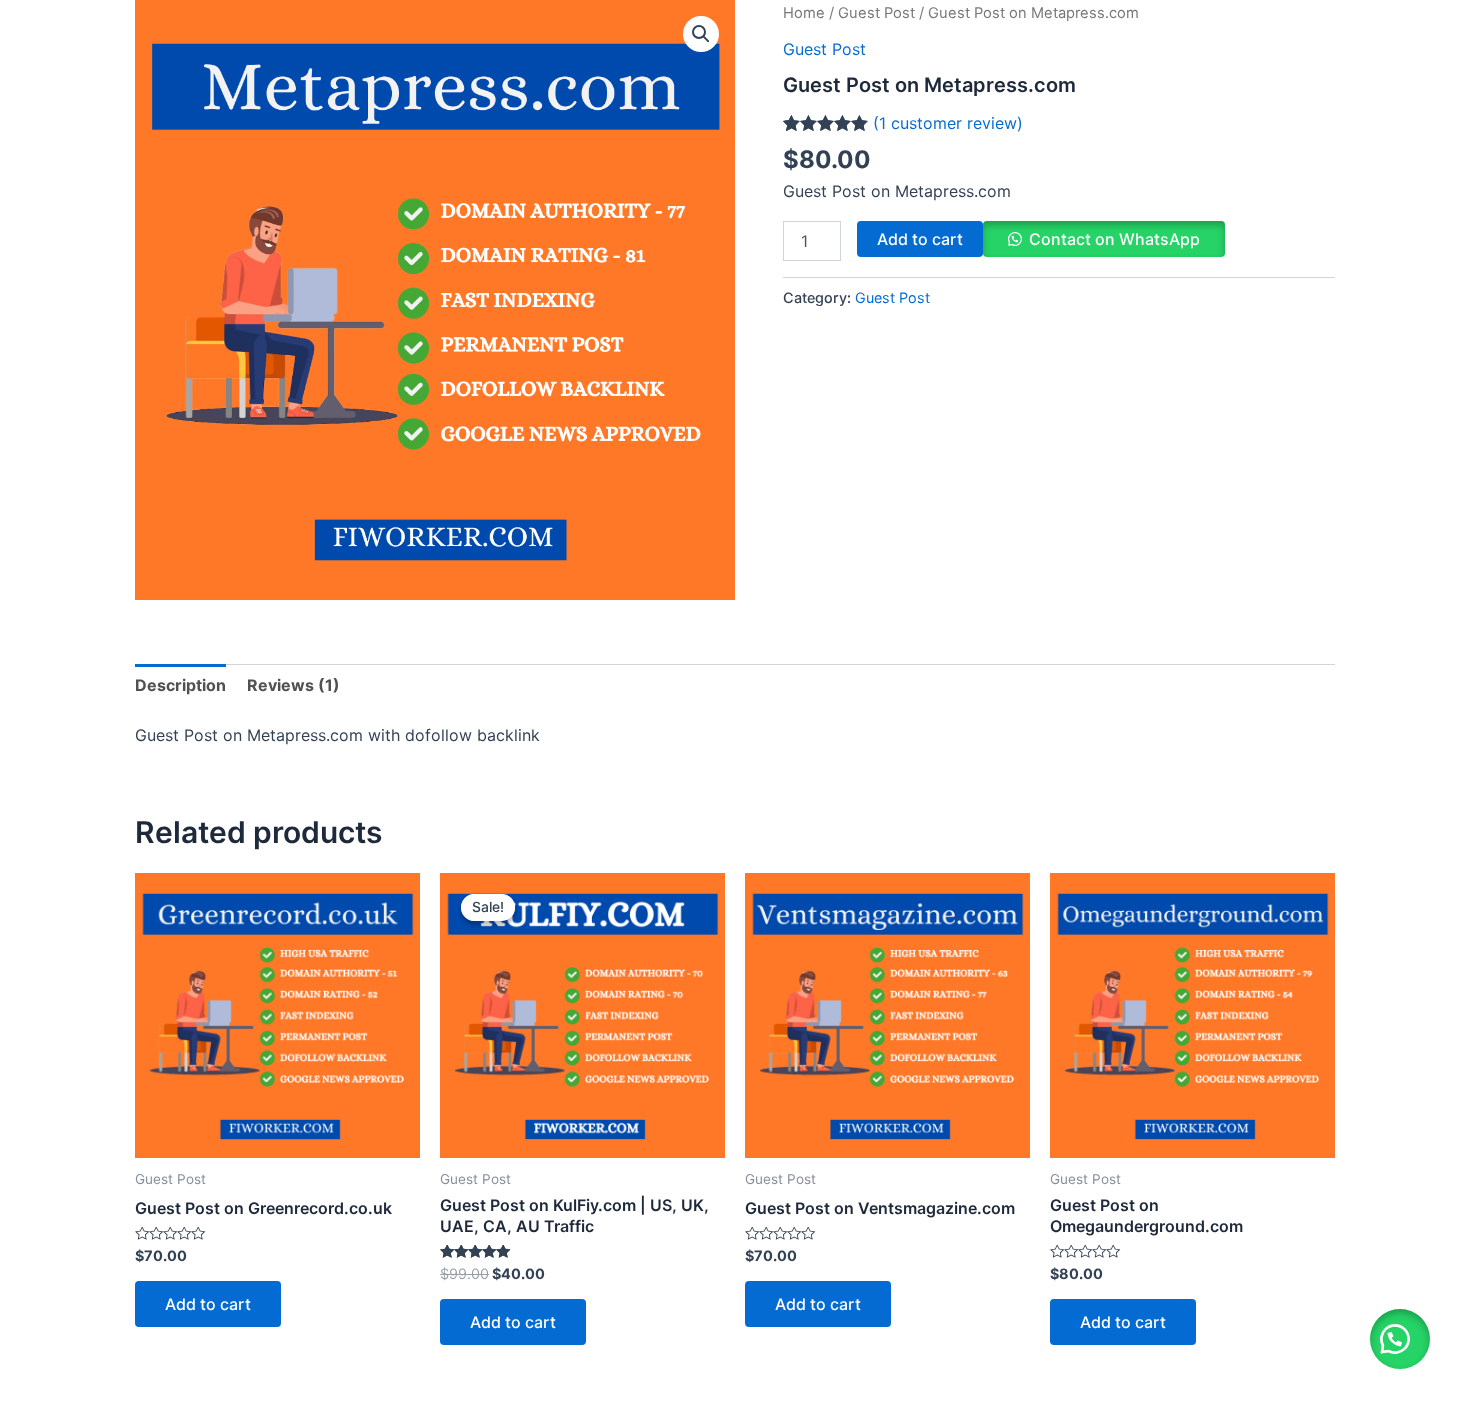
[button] (1400, 1339)
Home (804, 13)
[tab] (180, 685)
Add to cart (920, 239)
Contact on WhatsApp (1114, 239)
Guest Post (876, 13)
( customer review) (948, 123)
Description (180, 685)
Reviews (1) (293, 685)
